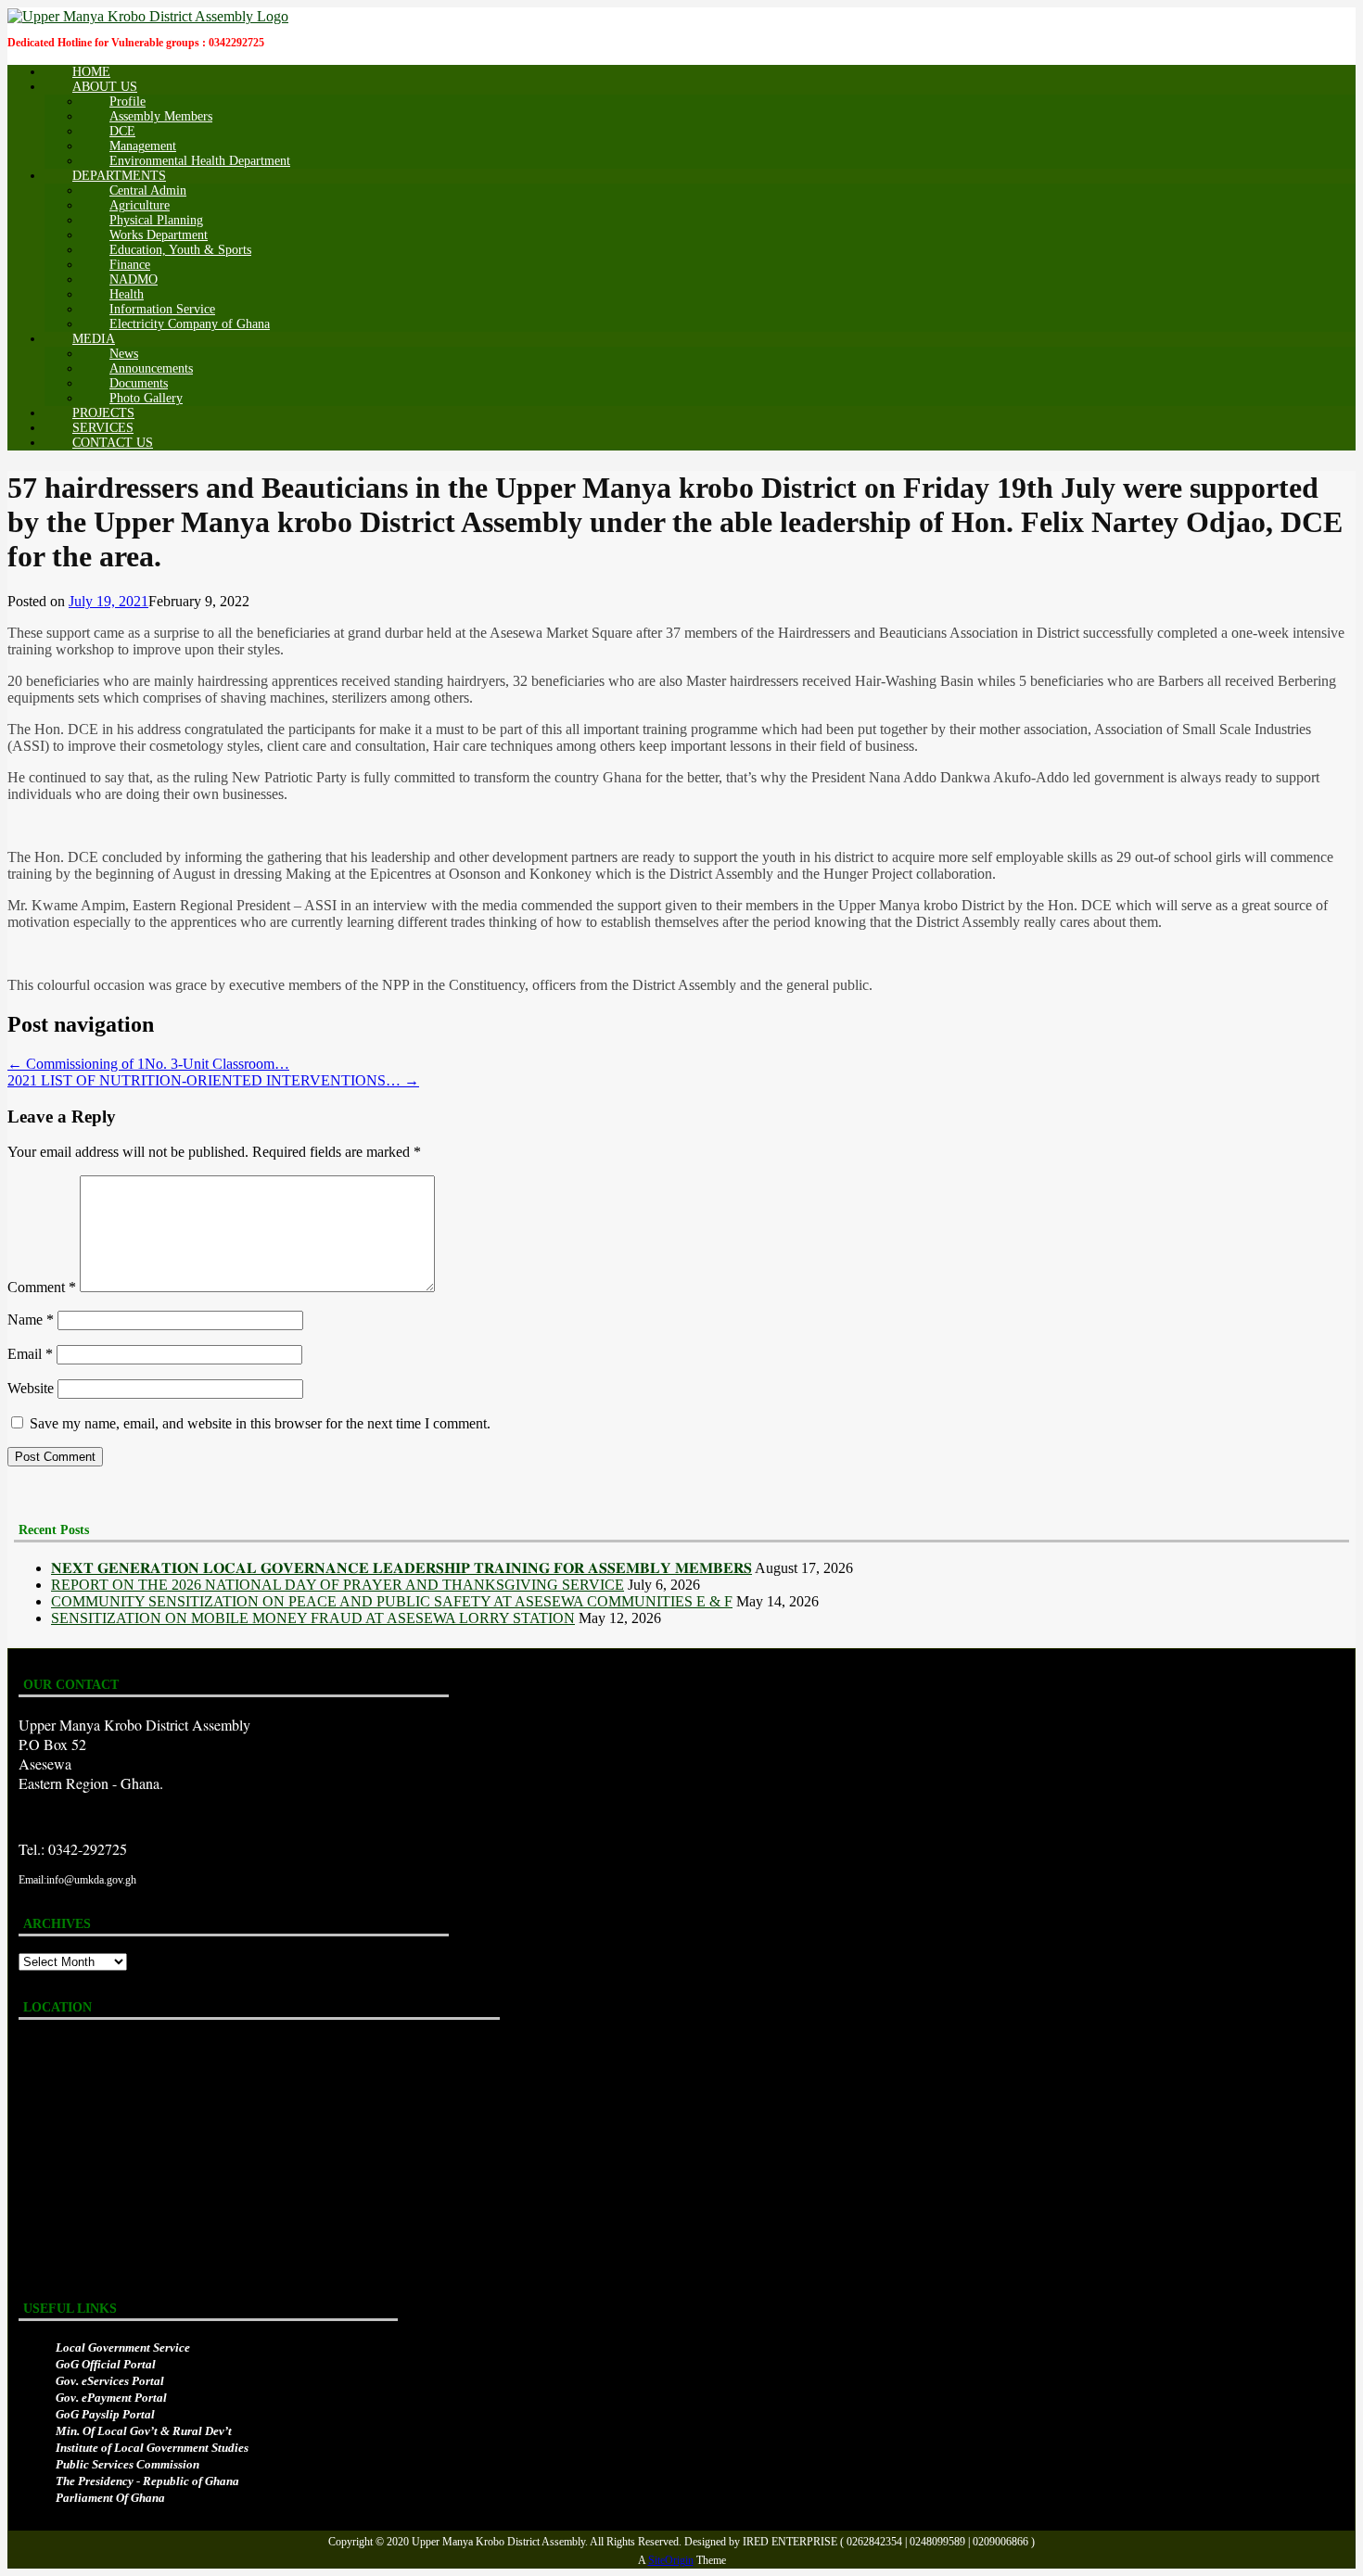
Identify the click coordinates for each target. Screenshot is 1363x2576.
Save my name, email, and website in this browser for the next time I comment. (260, 1423)
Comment (42, 1287)
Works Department (159, 235)
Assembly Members (161, 116)
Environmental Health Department (200, 161)
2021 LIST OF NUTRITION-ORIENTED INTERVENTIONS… (213, 1080)
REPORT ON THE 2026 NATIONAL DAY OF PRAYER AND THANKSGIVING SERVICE (338, 1585)
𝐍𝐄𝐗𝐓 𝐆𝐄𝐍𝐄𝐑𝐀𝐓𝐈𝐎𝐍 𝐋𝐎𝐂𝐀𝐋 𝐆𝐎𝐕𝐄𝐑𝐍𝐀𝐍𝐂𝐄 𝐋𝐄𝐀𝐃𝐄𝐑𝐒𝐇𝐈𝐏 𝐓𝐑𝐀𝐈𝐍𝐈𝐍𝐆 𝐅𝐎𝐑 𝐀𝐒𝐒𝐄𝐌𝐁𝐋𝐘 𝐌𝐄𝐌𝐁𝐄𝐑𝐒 (401, 1568)
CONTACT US (113, 443)
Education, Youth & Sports (180, 250)
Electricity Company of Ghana (190, 324)
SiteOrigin (671, 2560)
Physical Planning (156, 220)
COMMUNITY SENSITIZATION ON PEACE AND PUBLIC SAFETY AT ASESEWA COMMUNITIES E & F (392, 1601)
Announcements (151, 368)
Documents (139, 383)
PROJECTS (103, 413)
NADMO (134, 279)
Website (31, 1388)
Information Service (162, 309)
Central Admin (148, 190)
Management (143, 146)
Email (30, 1354)
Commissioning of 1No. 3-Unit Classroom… (148, 1064)
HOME (91, 72)
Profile (127, 102)
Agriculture (140, 205)
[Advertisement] (345, 825)
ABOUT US (105, 87)
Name (31, 1320)
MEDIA (94, 339)
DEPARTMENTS (119, 176)
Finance (130, 265)
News (124, 354)
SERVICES (103, 428)
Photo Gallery (146, 398)
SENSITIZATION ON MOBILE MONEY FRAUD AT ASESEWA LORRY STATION (313, 1618)
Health (127, 294)
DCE (122, 131)
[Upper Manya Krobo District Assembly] (148, 15)
